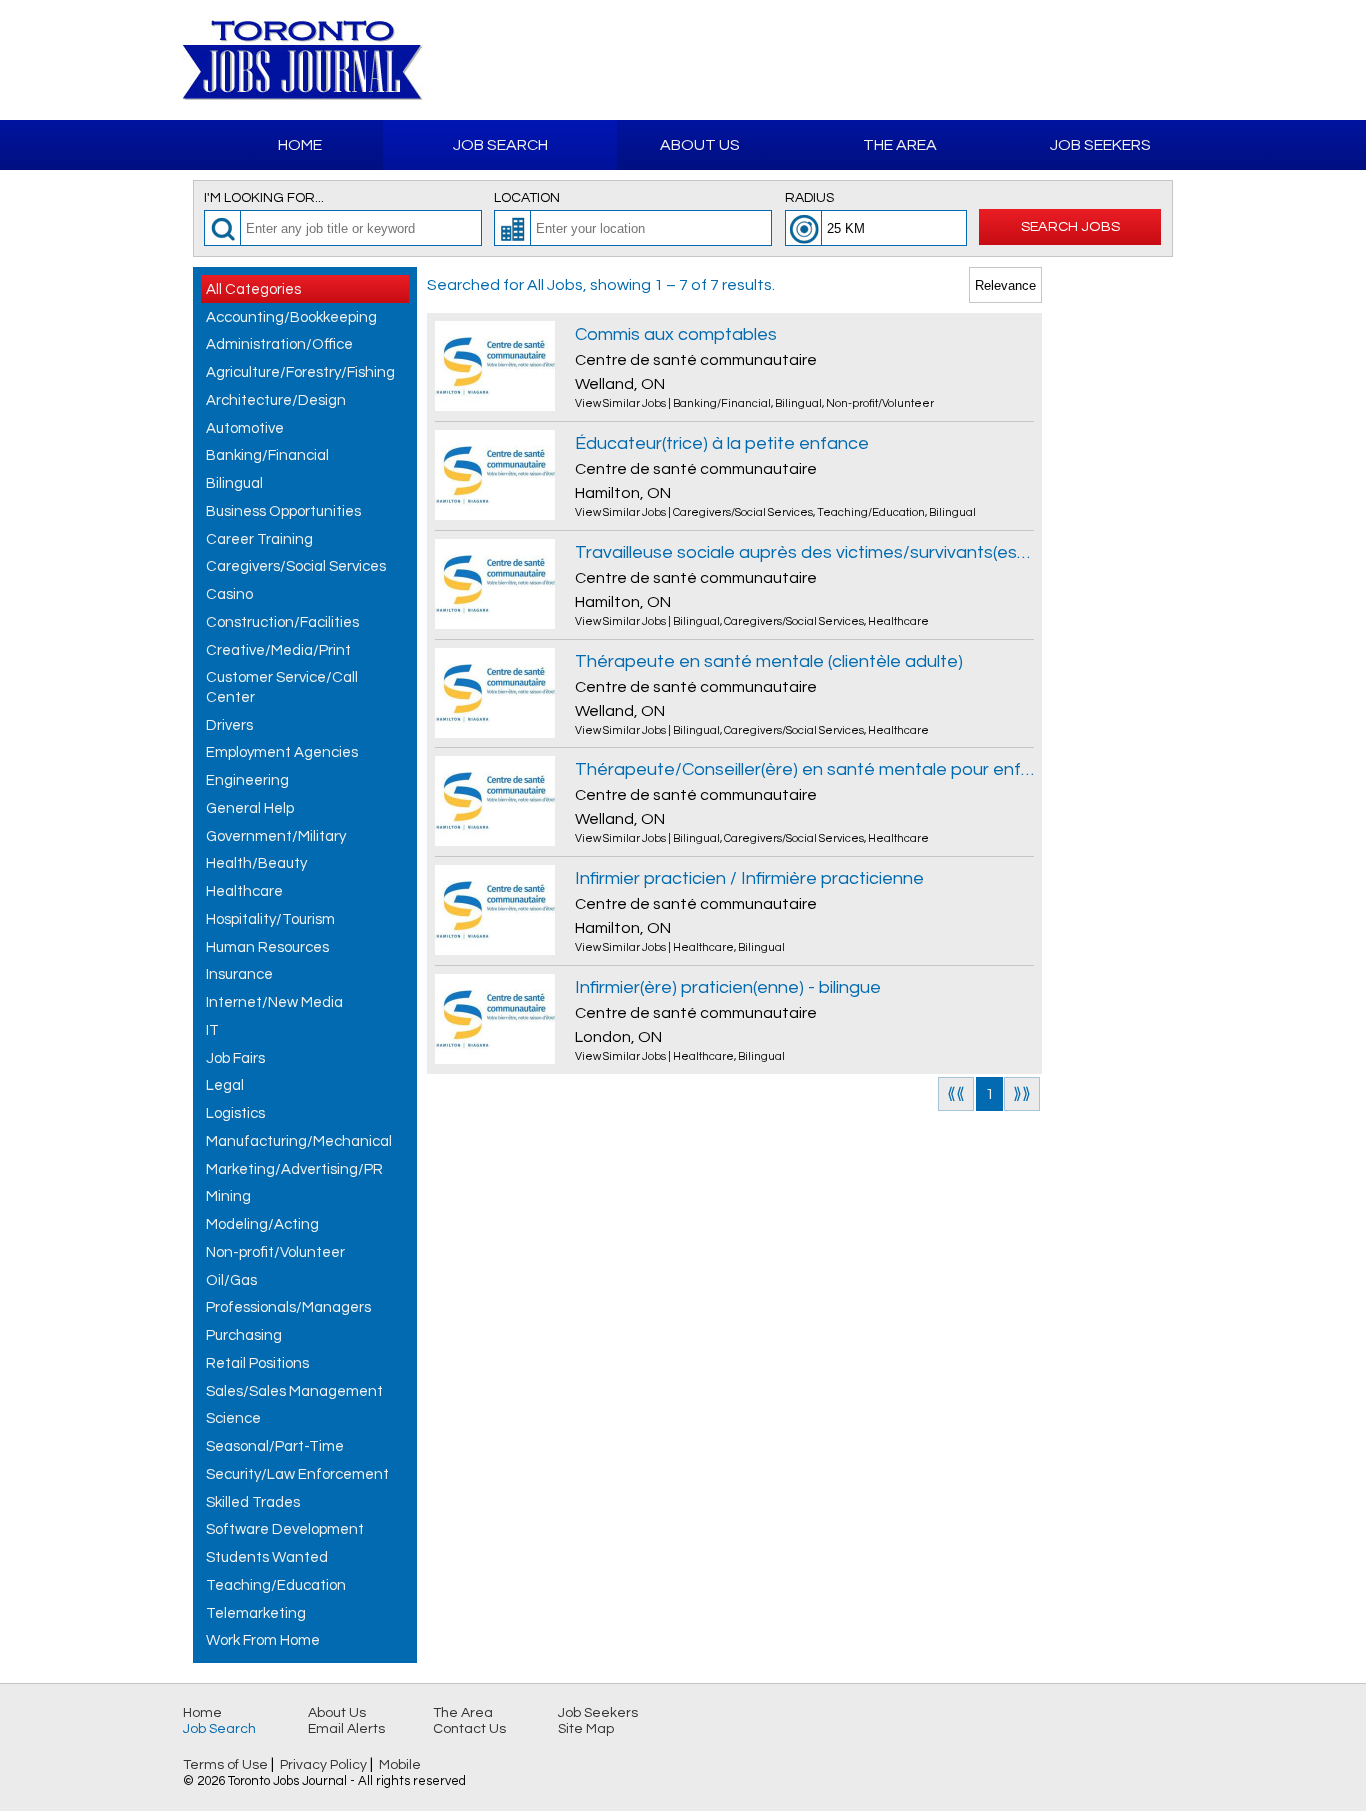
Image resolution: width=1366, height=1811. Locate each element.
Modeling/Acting (262, 1224)
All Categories (253, 289)
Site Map (586, 1729)
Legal (225, 1085)
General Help (250, 808)
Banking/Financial (267, 455)
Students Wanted (267, 1557)
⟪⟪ (956, 1094)
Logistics (235, 1113)
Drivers (229, 725)
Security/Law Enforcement (297, 1474)
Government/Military (276, 836)
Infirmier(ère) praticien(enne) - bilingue (728, 987)
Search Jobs (1070, 226)
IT (212, 1030)
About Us (700, 145)
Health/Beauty (256, 863)
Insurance (239, 974)
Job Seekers (1100, 145)
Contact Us (469, 1729)
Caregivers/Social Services (296, 566)
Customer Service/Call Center (282, 687)
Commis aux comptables (676, 334)
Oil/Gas (231, 1280)
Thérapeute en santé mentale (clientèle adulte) (769, 661)
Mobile (400, 1765)
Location (527, 198)
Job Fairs (235, 1058)
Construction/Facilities (282, 622)
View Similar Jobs (620, 403)
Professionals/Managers (288, 1307)
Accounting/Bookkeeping (291, 317)
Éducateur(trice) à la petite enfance (722, 443)
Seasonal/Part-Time (275, 1446)
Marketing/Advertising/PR (294, 1169)
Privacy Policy (323, 1765)
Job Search (500, 145)
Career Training (259, 539)
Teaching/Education (276, 1585)
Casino (229, 594)
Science (233, 1418)
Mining (228, 1196)
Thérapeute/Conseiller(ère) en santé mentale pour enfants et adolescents (804, 769)
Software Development (285, 1529)
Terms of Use (225, 1765)
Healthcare (244, 891)
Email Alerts (346, 1729)
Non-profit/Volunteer (275, 1252)
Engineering (247, 780)
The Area (900, 145)
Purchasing (244, 1335)
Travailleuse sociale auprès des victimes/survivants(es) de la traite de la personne (804, 552)
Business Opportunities (283, 511)
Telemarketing (256, 1613)
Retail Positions (257, 1363)
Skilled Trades (253, 1502)
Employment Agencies (282, 752)
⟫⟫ (1022, 1094)
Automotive (245, 428)
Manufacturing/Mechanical (299, 1141)
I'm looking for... (264, 198)
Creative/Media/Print (278, 650)
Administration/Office (279, 344)
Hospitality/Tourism (270, 919)
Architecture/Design (276, 400)
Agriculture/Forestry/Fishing (300, 372)
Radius (809, 198)
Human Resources (267, 947)
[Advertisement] (949, 60)
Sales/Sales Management (294, 1391)
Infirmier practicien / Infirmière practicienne (749, 878)
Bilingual (234, 483)
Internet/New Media (274, 1002)
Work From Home (263, 1640)
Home (300, 145)
